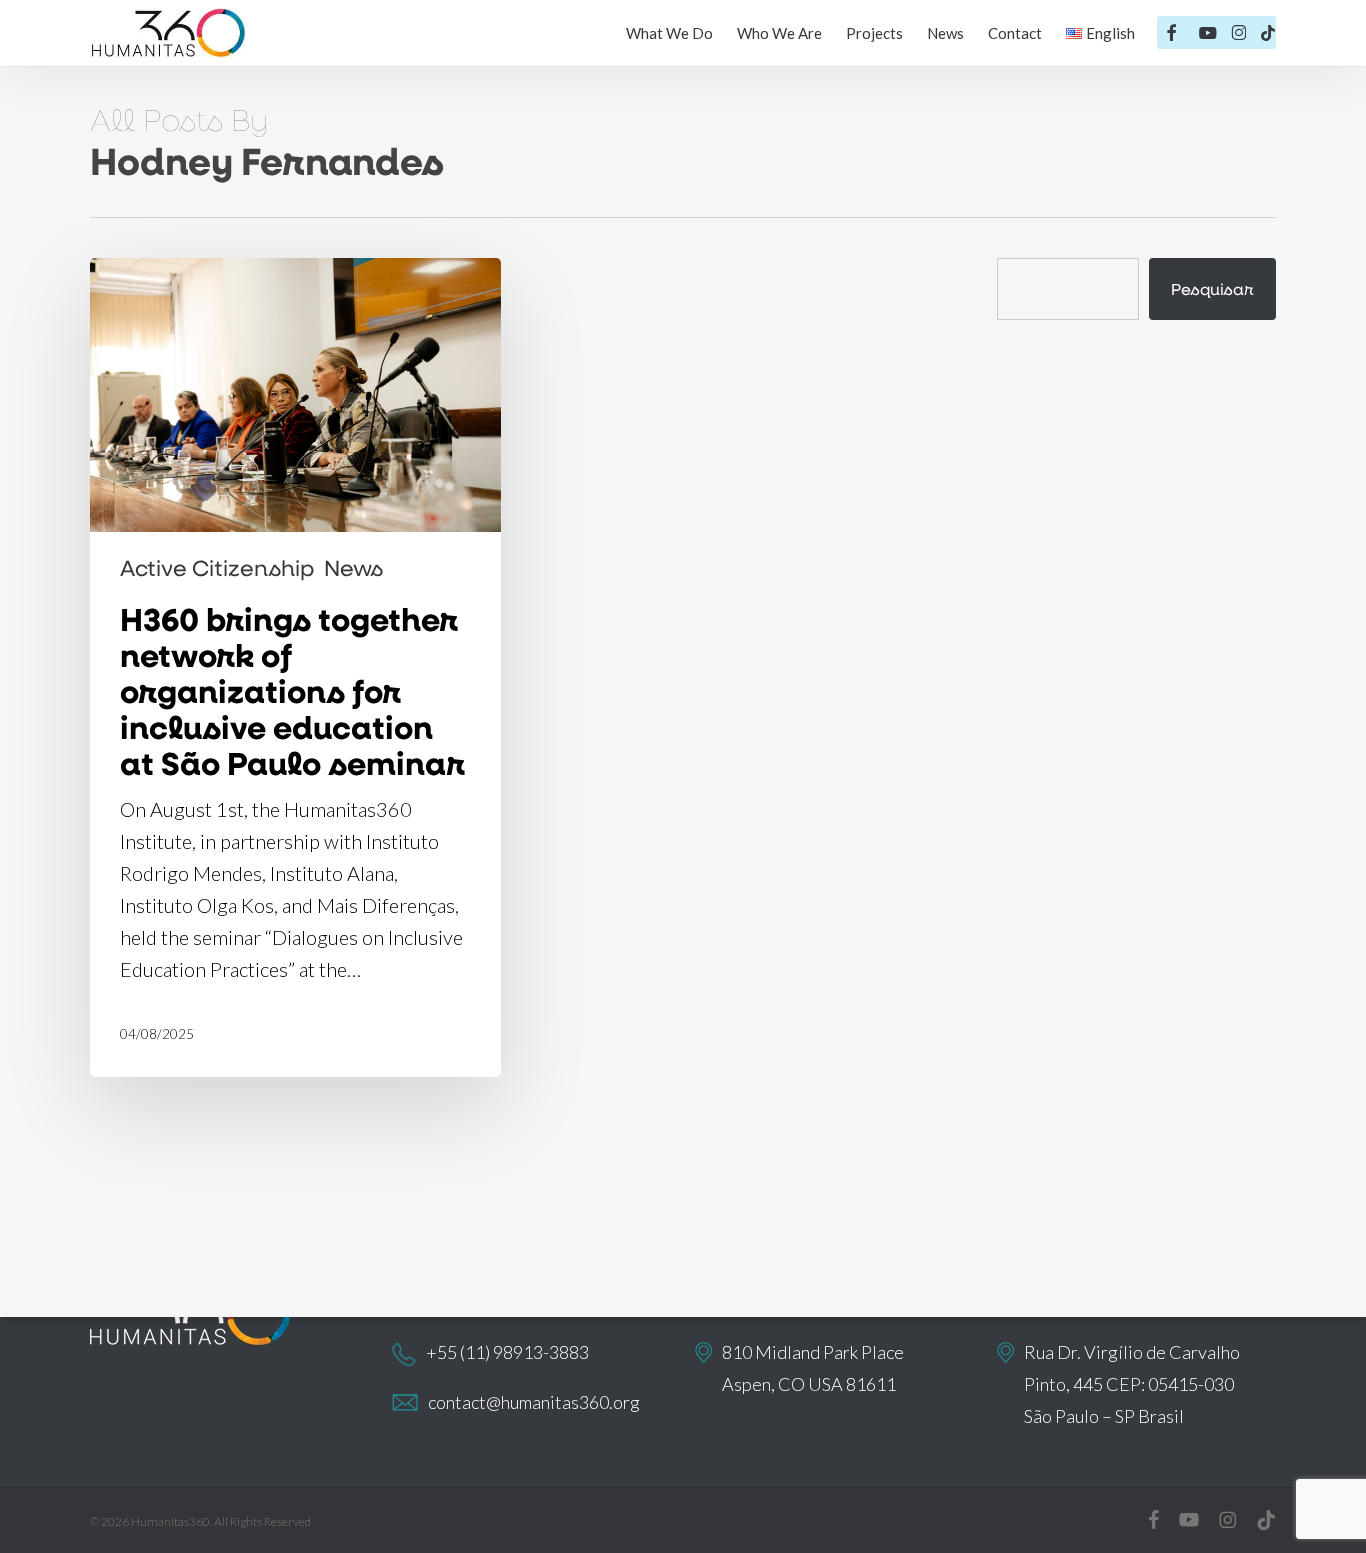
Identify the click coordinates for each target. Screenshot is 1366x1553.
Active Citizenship (217, 568)
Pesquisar (1212, 288)
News (353, 568)
